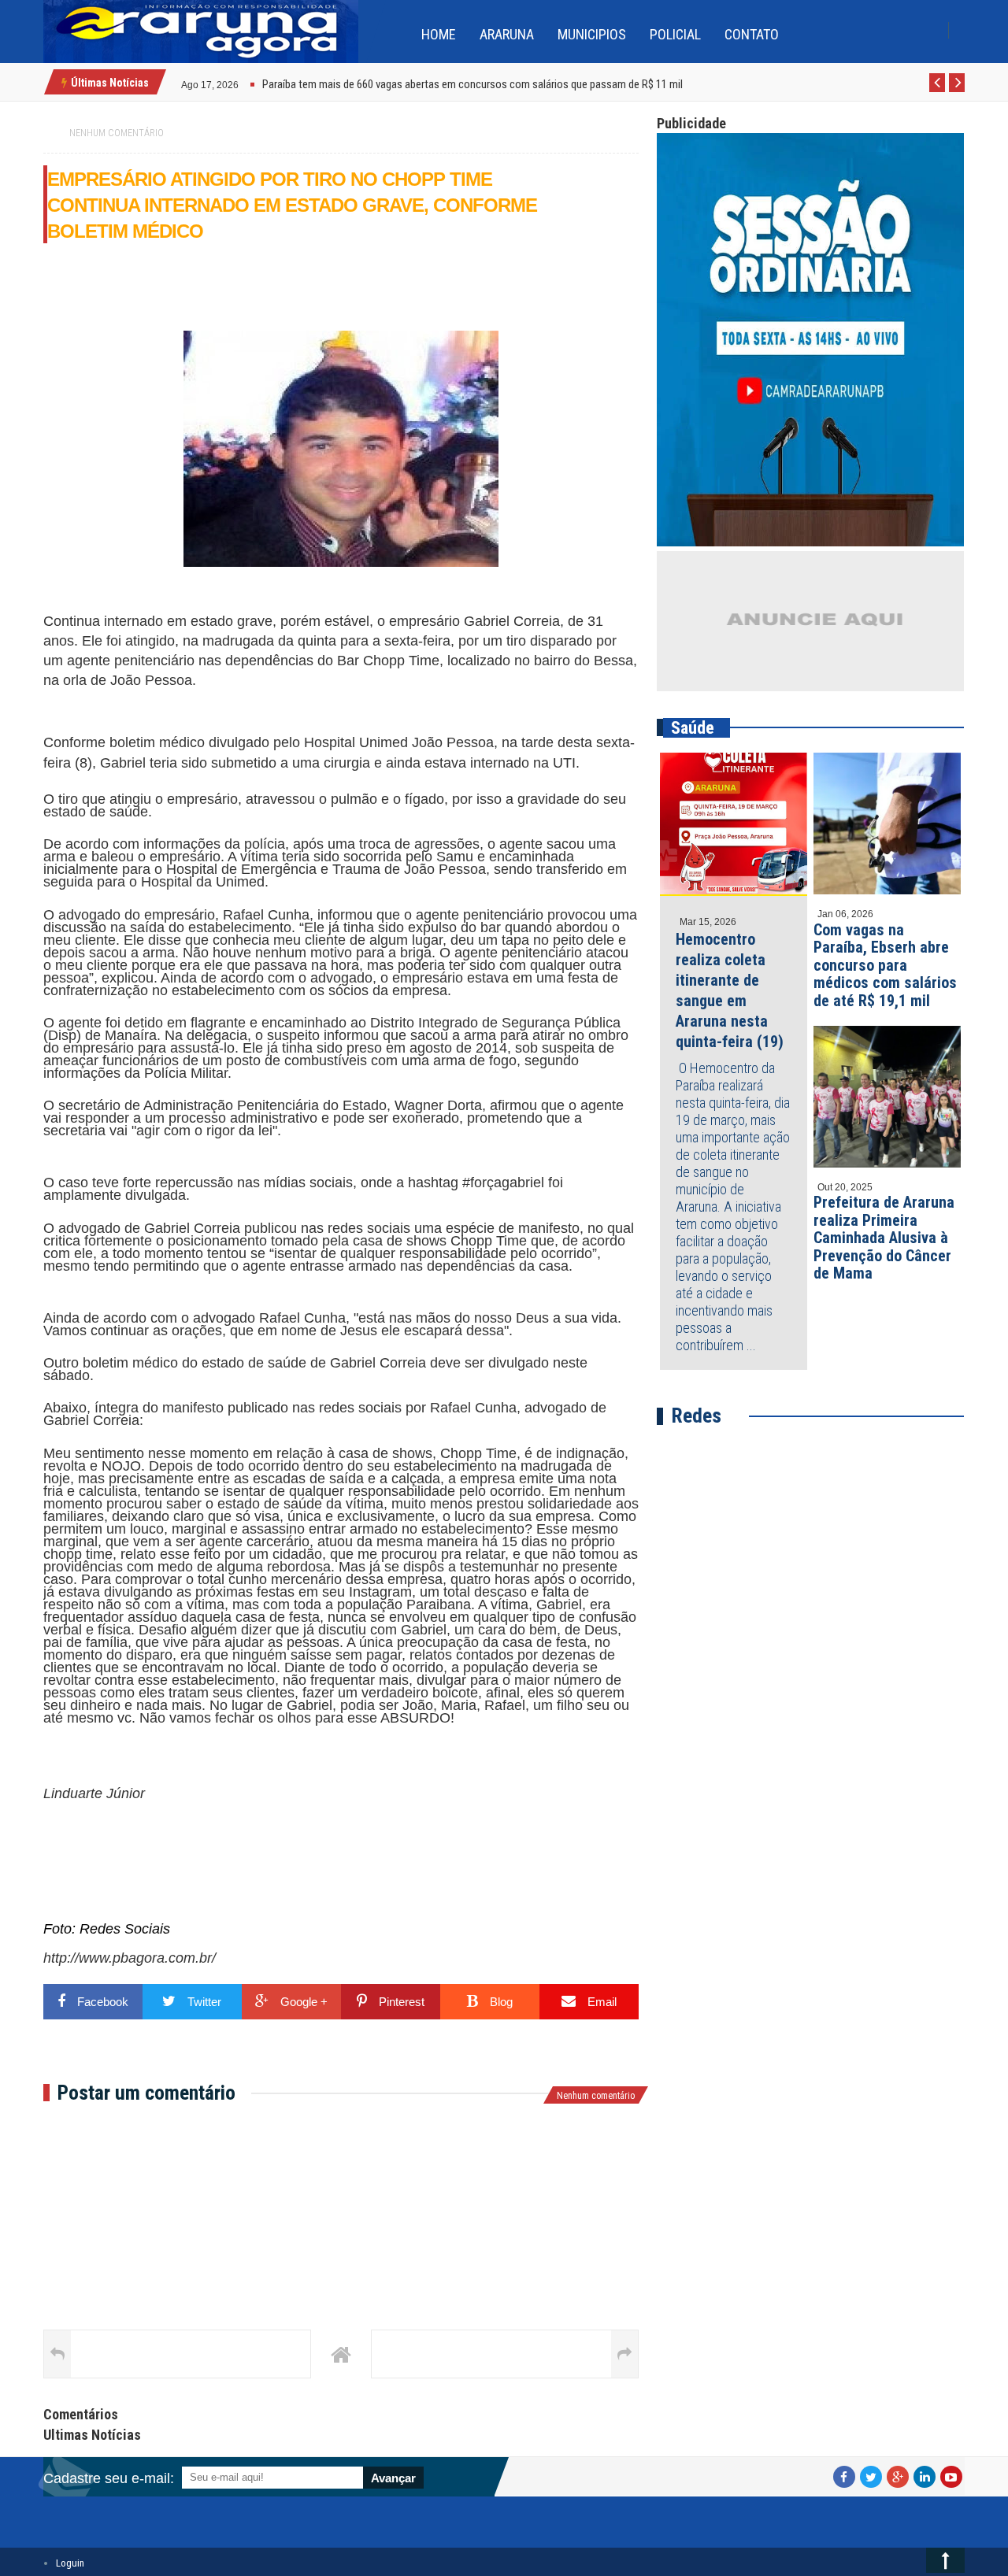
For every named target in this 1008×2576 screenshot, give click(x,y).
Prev (938, 91)
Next (957, 91)
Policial (675, 34)
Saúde (693, 728)
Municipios (592, 34)
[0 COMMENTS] (241, 83)
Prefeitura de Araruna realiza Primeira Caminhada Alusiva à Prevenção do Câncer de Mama (884, 1238)
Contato (752, 34)
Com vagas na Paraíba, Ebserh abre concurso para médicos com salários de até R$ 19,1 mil (885, 965)
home (439, 34)
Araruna (507, 34)
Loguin (70, 2563)
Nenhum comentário (117, 133)
